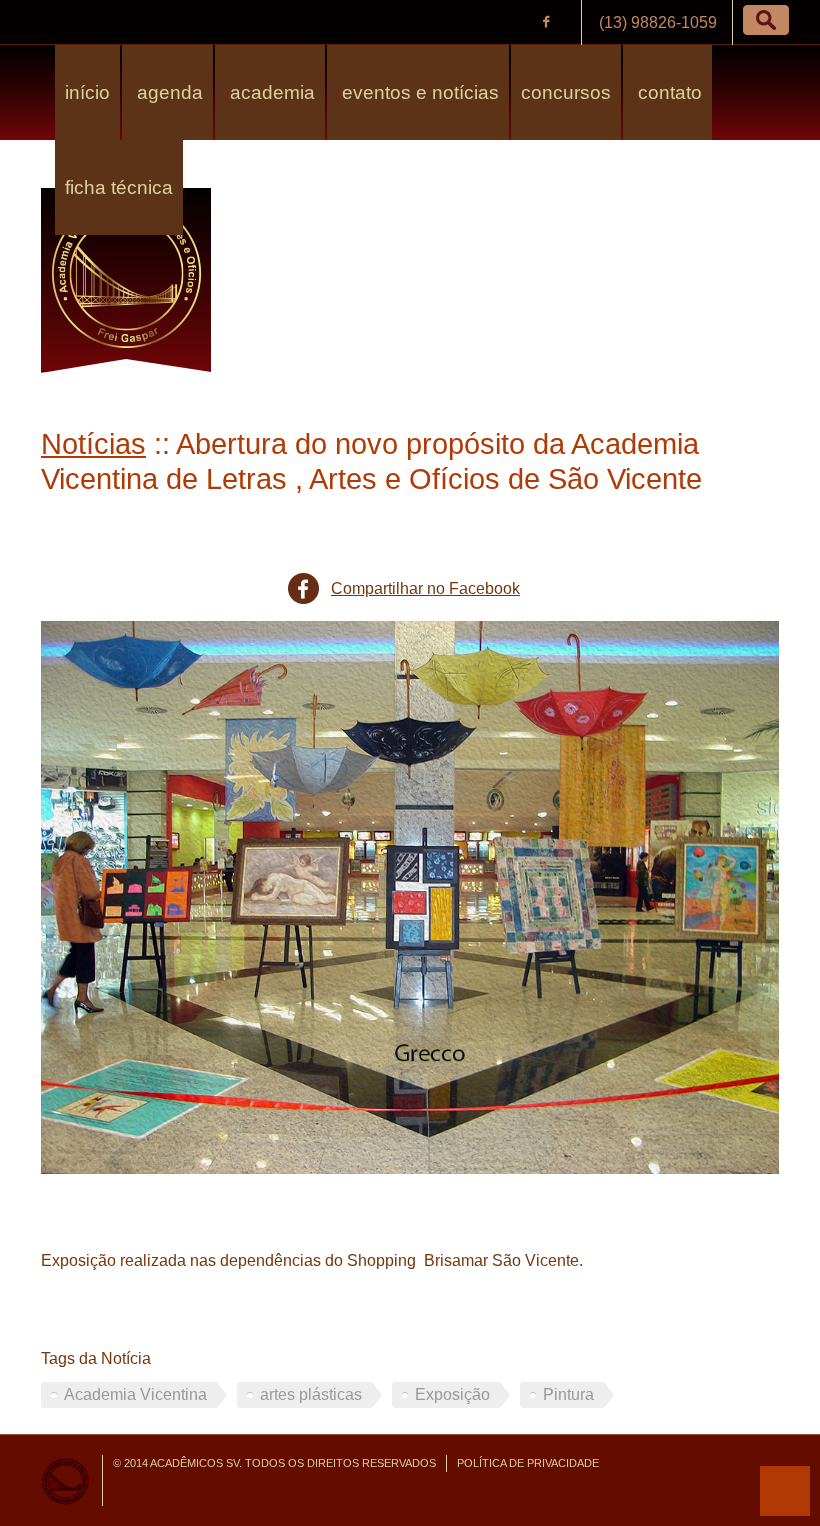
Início (87, 92)
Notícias (93, 444)
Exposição (452, 1394)
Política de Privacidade (528, 1463)
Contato (667, 92)
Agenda (167, 92)
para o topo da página (785, 1491)
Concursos (566, 92)
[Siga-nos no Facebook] (545, 22)
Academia (270, 92)
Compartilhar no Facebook (425, 588)
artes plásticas (311, 1394)
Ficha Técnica (119, 187)
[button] (766, 20)
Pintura (568, 1394)
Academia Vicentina (135, 1394)
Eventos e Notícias (418, 92)
